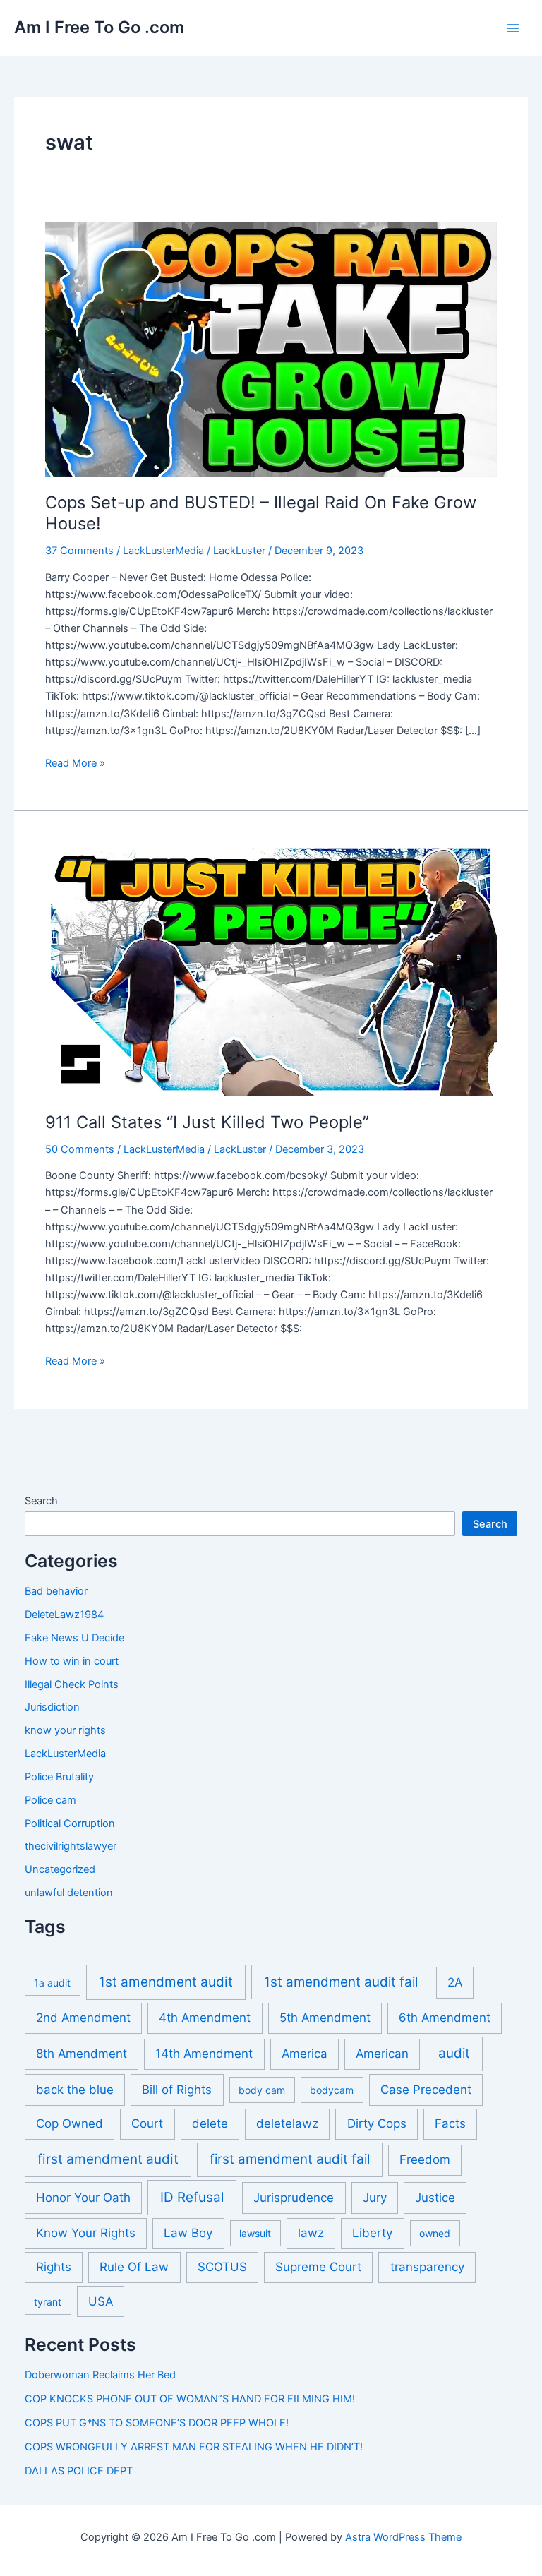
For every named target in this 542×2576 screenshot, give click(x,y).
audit (454, 2053)
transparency (427, 2267)
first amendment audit (108, 2159)
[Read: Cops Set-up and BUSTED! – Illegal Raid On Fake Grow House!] (271, 349)
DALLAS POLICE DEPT (79, 2471)
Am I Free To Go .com (99, 27)
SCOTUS (222, 2267)
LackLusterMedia (163, 551)
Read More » (75, 764)
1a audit (52, 1983)
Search (41, 1501)
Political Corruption (70, 1823)
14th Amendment (204, 2054)
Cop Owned (70, 2123)
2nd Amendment (83, 2018)
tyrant (48, 2302)
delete (210, 2123)
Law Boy (188, 2233)
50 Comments (80, 1149)
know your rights (65, 1730)
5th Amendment (325, 2018)
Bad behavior (56, 1591)
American (382, 2054)
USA (101, 2301)
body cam (262, 2090)
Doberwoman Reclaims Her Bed (100, 2375)
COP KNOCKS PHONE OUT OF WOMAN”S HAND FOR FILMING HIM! (190, 2399)
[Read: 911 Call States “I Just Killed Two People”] (271, 969)
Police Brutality (59, 1777)
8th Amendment (82, 2054)
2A (455, 1982)
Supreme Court (318, 2267)
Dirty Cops (377, 2123)
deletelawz (287, 2123)
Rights (54, 2267)
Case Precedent (426, 2090)
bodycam (332, 2090)
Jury (375, 2198)
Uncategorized (60, 1869)
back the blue (75, 2090)
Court (147, 2123)
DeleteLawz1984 (64, 1615)
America (305, 2054)
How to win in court (72, 1661)
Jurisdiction (52, 1707)
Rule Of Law (134, 2267)
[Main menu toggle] (513, 28)
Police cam (50, 1800)
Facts (450, 2123)
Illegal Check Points (72, 1684)
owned (435, 2233)
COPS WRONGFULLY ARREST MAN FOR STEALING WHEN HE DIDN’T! (194, 2447)
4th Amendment (205, 2018)
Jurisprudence (294, 2198)
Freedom (425, 2159)
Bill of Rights (177, 2090)
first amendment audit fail (290, 2159)
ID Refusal (192, 2197)
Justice (435, 2198)
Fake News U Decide (74, 1638)
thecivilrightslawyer (71, 1846)
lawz (311, 2233)
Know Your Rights (86, 2233)
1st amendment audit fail (341, 1982)
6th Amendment (445, 2018)
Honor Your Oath (83, 2198)
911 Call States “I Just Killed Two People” (207, 1122)
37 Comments (79, 551)
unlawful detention (69, 1893)
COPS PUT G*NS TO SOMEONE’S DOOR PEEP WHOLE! (157, 2423)
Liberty (372, 2233)
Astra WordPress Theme (403, 2537)
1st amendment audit (166, 1982)
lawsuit (255, 2233)
